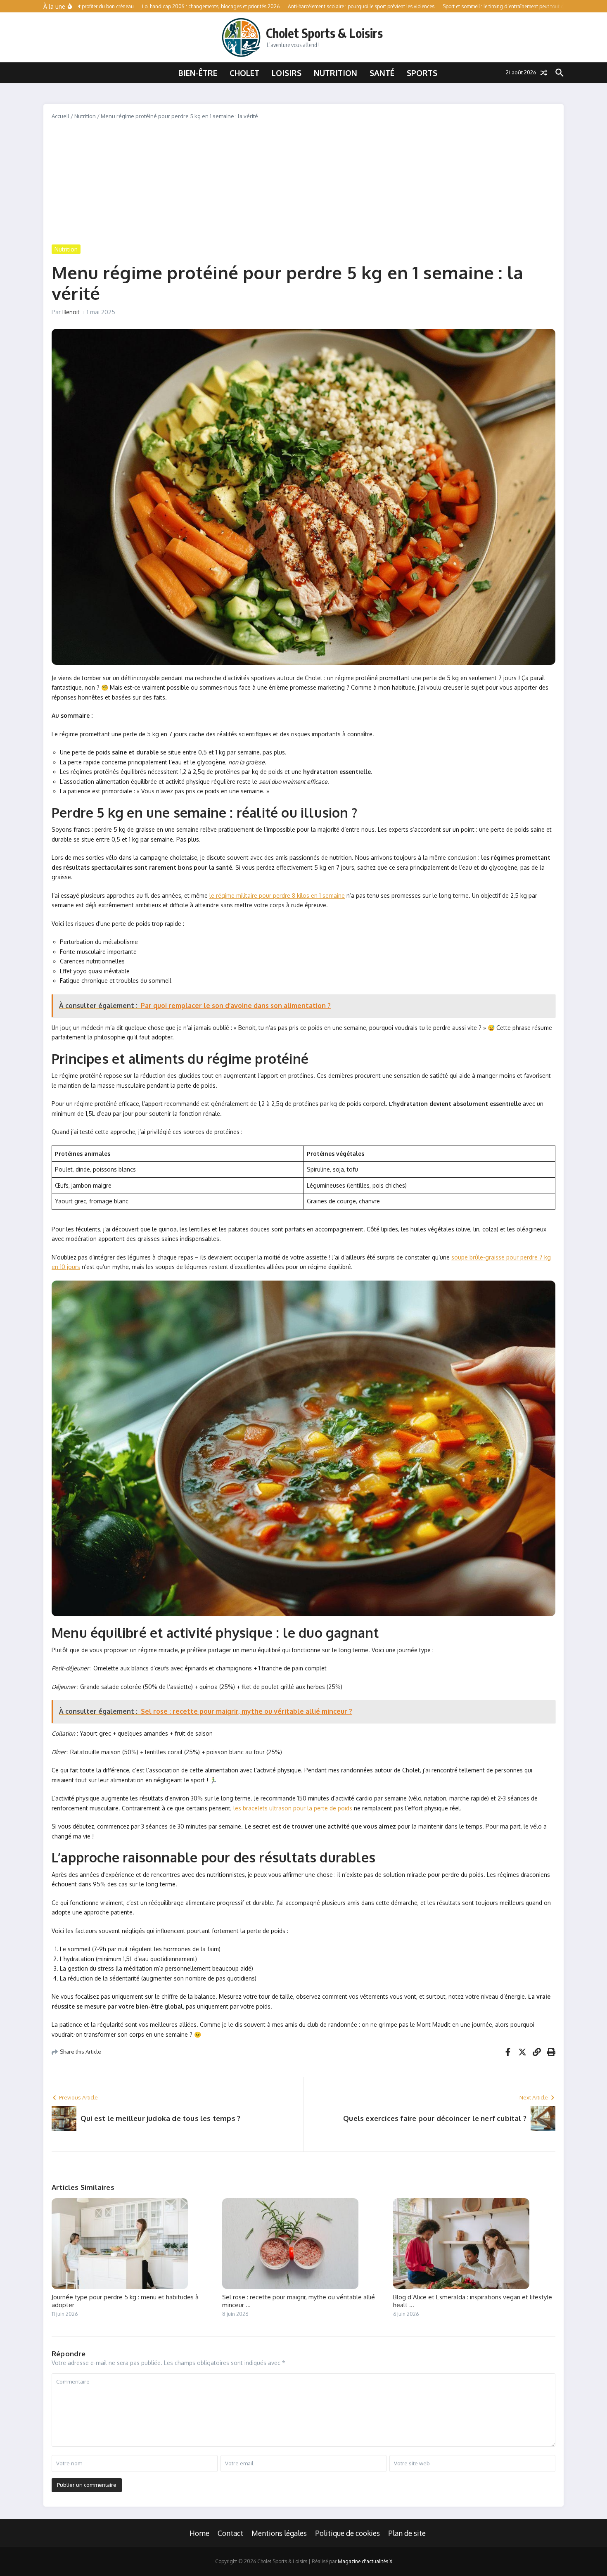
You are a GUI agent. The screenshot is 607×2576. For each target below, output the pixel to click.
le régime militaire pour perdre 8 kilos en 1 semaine (277, 895)
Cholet (244, 73)
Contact (230, 2533)
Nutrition (336, 73)
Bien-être (198, 73)
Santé (382, 73)
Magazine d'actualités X (365, 2561)
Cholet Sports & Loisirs (324, 33)
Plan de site (407, 2533)
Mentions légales (279, 2533)
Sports (422, 73)
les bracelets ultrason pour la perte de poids (293, 1808)
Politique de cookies (347, 2533)
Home (199, 2533)
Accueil (60, 116)
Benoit (71, 312)
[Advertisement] (303, 183)
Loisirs (287, 73)
